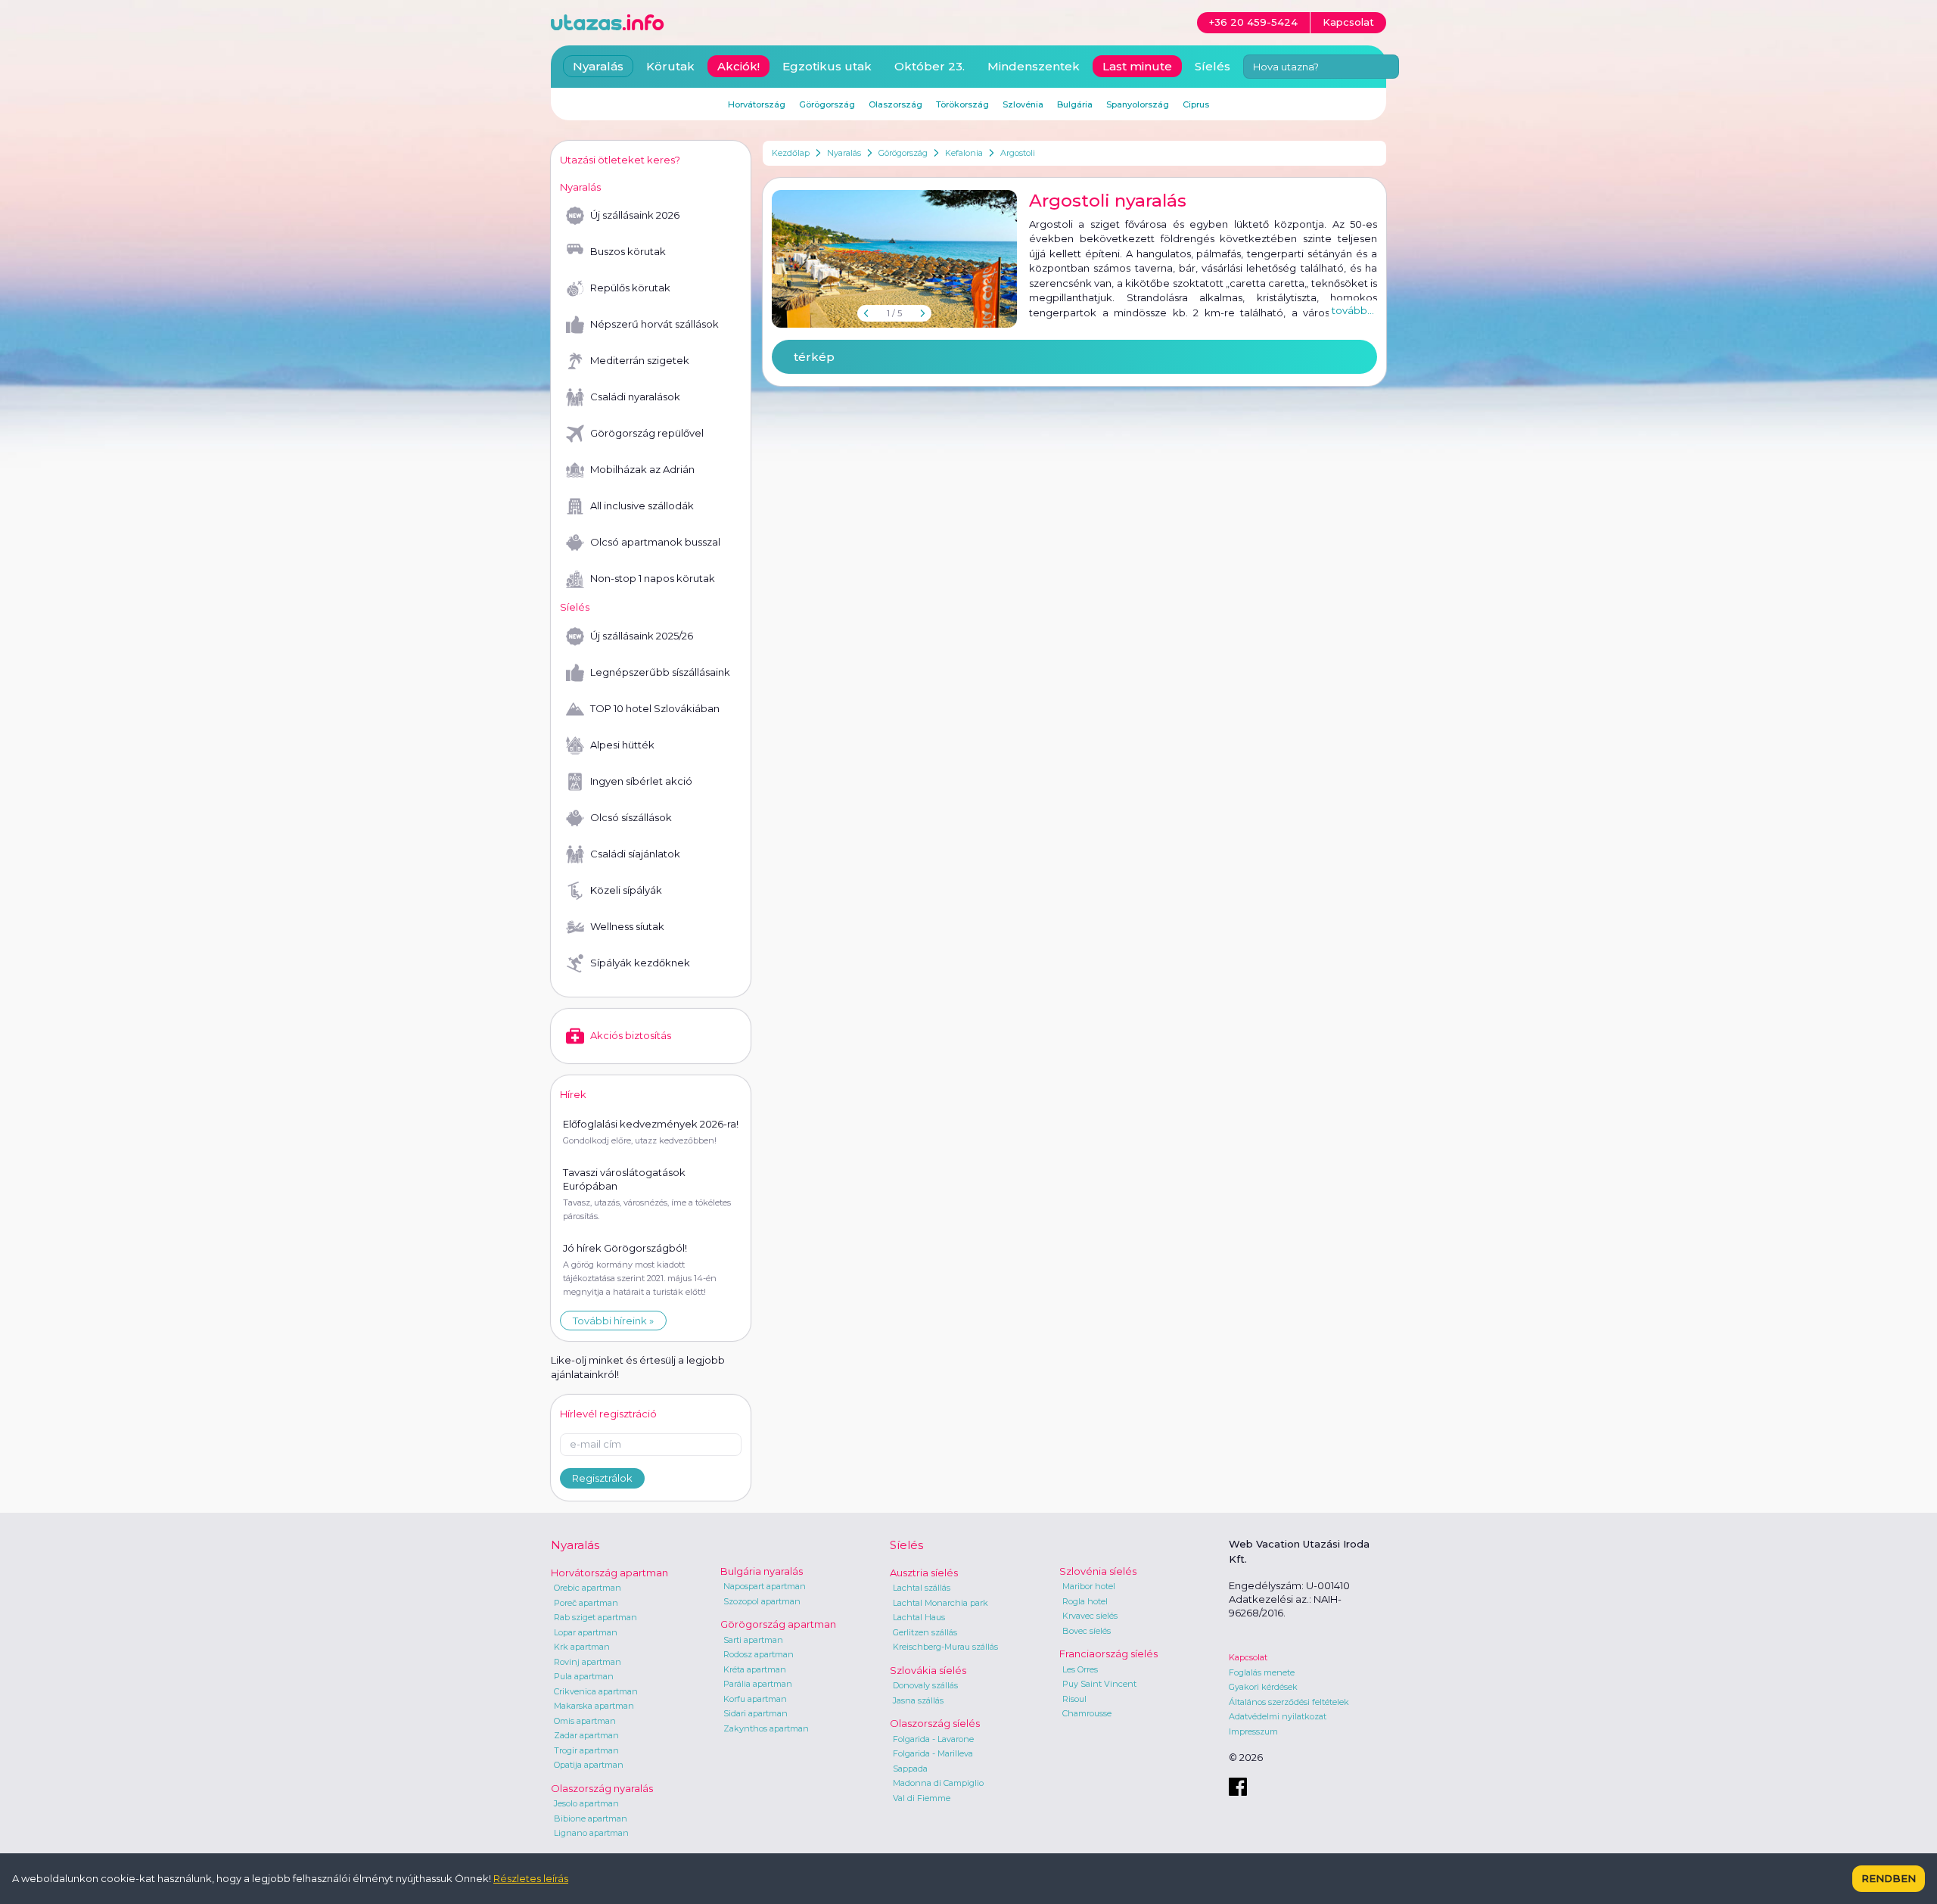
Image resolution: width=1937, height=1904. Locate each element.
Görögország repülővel (647, 433)
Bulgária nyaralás (762, 1571)
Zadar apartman (586, 1735)
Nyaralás (844, 153)
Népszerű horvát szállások (654, 324)
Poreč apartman (586, 1603)
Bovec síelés (1087, 1631)
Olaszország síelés (935, 1723)
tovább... (1353, 310)
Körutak (670, 66)
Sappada (910, 1769)
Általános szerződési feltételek (1289, 1702)
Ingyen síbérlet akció (641, 781)
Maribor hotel (1089, 1586)
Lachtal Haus (919, 1617)
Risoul (1074, 1699)
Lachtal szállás (922, 1588)
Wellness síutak (627, 926)
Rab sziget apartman (595, 1617)
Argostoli (1018, 153)
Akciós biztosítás (631, 1035)
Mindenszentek (1034, 66)
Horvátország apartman (609, 1573)
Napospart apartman (765, 1586)
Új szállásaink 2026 (635, 215)
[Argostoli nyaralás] (894, 259)
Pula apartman (584, 1676)
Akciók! (738, 66)
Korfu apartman (755, 1699)
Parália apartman (758, 1684)
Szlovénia (1023, 104)
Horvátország (757, 104)
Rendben (1889, 1878)
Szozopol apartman (762, 1601)
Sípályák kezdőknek (640, 963)
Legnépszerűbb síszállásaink (660, 672)
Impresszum (1253, 1731)
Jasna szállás (918, 1700)
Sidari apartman (756, 1713)
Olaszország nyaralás (602, 1788)
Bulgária (1075, 104)
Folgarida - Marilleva (933, 1753)
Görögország (903, 153)
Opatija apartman (589, 1765)
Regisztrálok (602, 1478)
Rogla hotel (1085, 1601)
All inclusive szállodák (642, 506)
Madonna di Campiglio (938, 1783)
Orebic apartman (588, 1588)
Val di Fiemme (922, 1798)
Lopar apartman (586, 1632)
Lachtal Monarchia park (941, 1603)
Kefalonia (964, 153)
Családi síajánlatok (635, 854)
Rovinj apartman (588, 1662)
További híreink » (613, 1321)
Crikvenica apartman (596, 1691)
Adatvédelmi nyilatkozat (1278, 1716)
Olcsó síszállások (631, 817)
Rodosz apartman (759, 1654)
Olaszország (895, 104)
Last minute (1137, 66)
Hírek (573, 1094)
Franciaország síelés (1108, 1654)
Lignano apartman (591, 1833)
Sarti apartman (753, 1640)
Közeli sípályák (626, 890)
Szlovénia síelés (1098, 1571)
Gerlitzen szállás (925, 1632)
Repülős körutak (630, 288)
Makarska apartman (594, 1706)
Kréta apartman (755, 1669)
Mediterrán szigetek (640, 360)
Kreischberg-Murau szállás (945, 1647)
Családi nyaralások (635, 397)
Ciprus (1196, 104)
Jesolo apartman (586, 1803)
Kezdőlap (791, 153)
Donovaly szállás (925, 1685)
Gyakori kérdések (1263, 1687)
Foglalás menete (1262, 1672)
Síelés (1213, 66)
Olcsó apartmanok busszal (655, 542)
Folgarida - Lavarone (933, 1739)
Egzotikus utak (827, 66)
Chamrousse (1087, 1713)
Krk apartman (582, 1647)
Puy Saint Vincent (1099, 1684)
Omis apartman (585, 1721)
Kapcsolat (1248, 1657)
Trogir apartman (586, 1750)
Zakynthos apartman (766, 1728)
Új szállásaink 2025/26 (642, 636)
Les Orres (1080, 1669)
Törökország (962, 104)
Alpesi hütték (622, 745)
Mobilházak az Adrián (642, 469)
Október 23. (930, 66)
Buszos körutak (628, 251)
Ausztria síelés (924, 1573)
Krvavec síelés (1090, 1616)
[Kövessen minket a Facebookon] (1238, 1787)
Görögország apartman (778, 1624)
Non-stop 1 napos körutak (653, 578)
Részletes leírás (531, 1878)
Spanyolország (1138, 104)
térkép (814, 357)
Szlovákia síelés (928, 1670)
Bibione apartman (591, 1818)
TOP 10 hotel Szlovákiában (655, 708)
